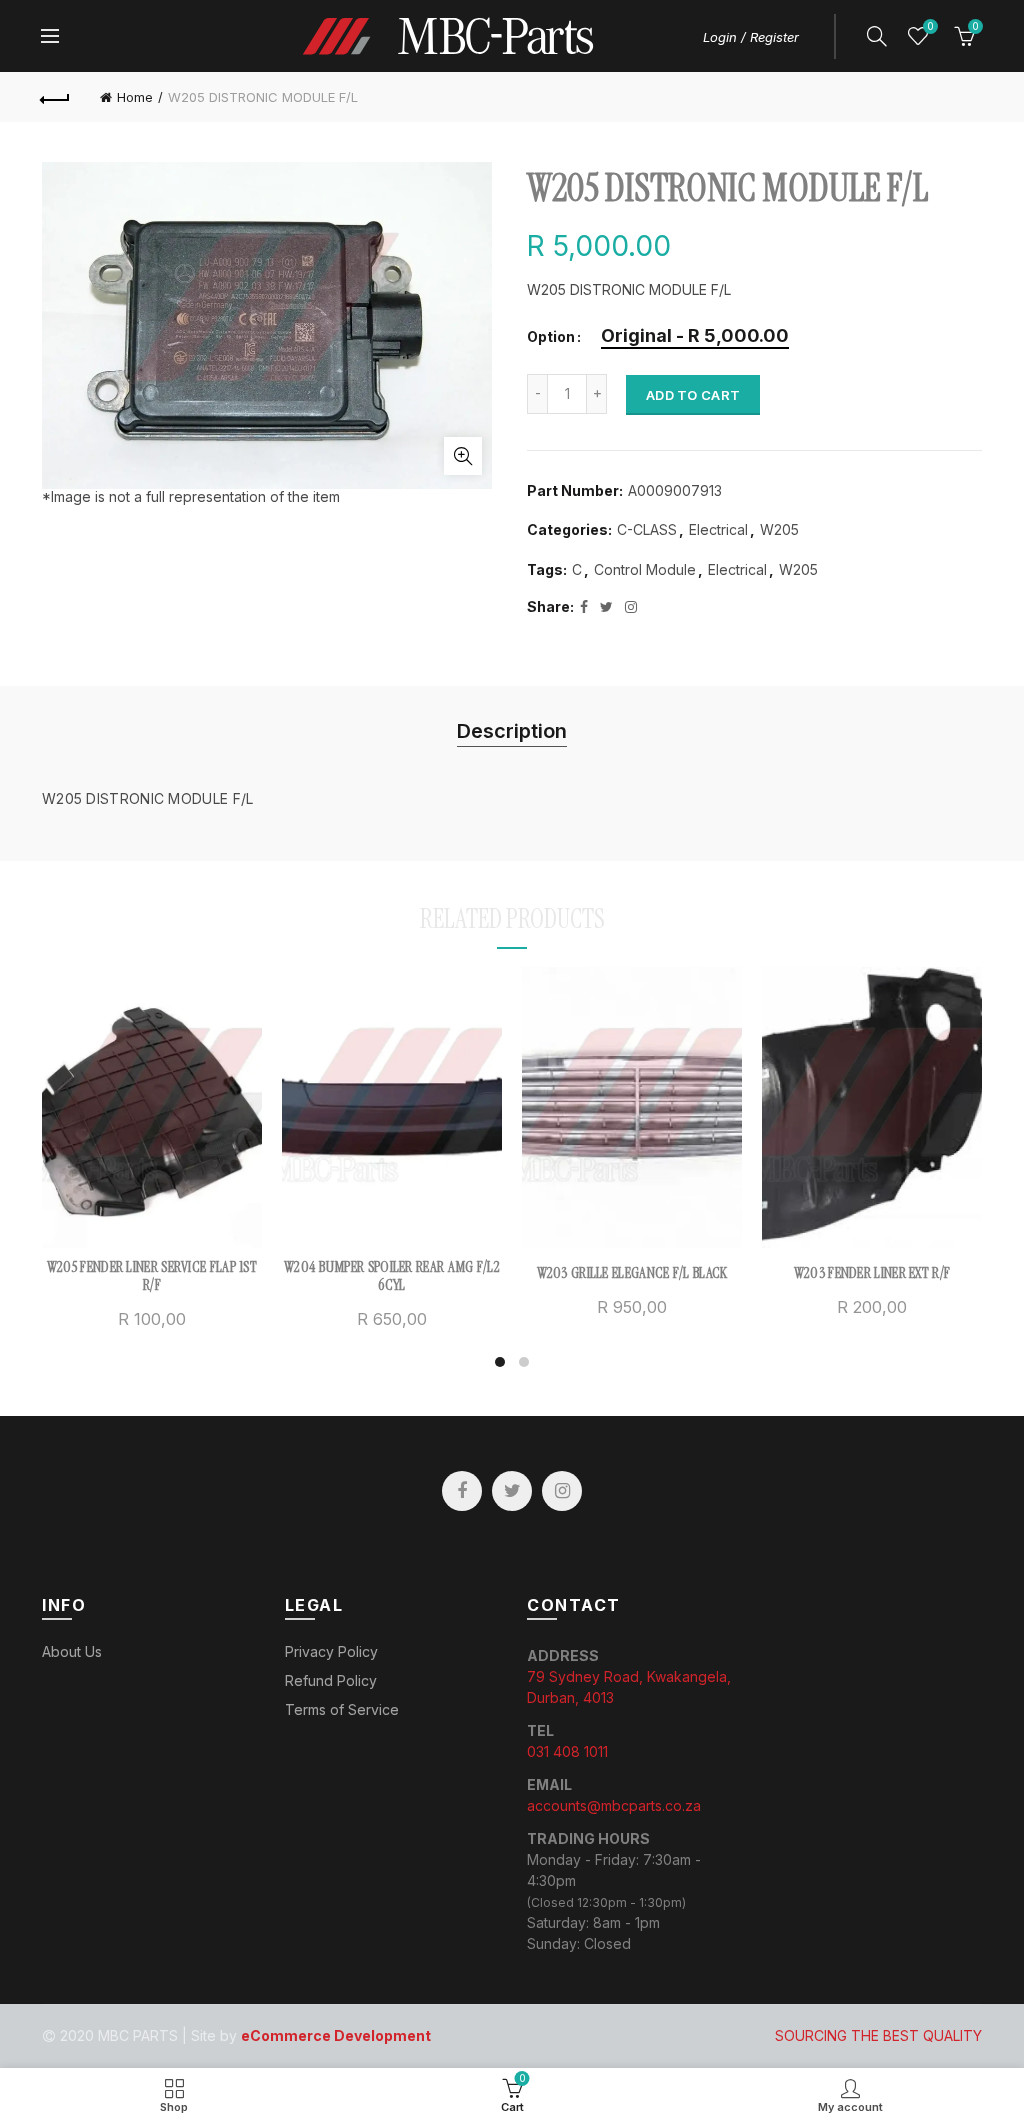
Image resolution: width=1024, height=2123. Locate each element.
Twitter (512, 1491)
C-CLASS (647, 529)
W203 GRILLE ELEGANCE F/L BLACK (632, 1273)
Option (551, 337)
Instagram (562, 1491)
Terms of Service (342, 1709)
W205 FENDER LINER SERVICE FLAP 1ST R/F (152, 1276)
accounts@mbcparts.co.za (614, 1805)
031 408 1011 (567, 1751)
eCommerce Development (336, 2035)
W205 (779, 529)
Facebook (462, 1491)
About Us (72, 1651)
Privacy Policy (331, 1651)
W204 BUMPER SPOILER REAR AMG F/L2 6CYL (392, 1276)
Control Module (645, 569)
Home (135, 97)
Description (512, 731)
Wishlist (930, 26)
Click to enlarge (463, 456)
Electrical (718, 529)
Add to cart (693, 395)
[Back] (56, 97)
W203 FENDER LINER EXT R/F (872, 1273)
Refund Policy (331, 1680)
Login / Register (751, 37)
